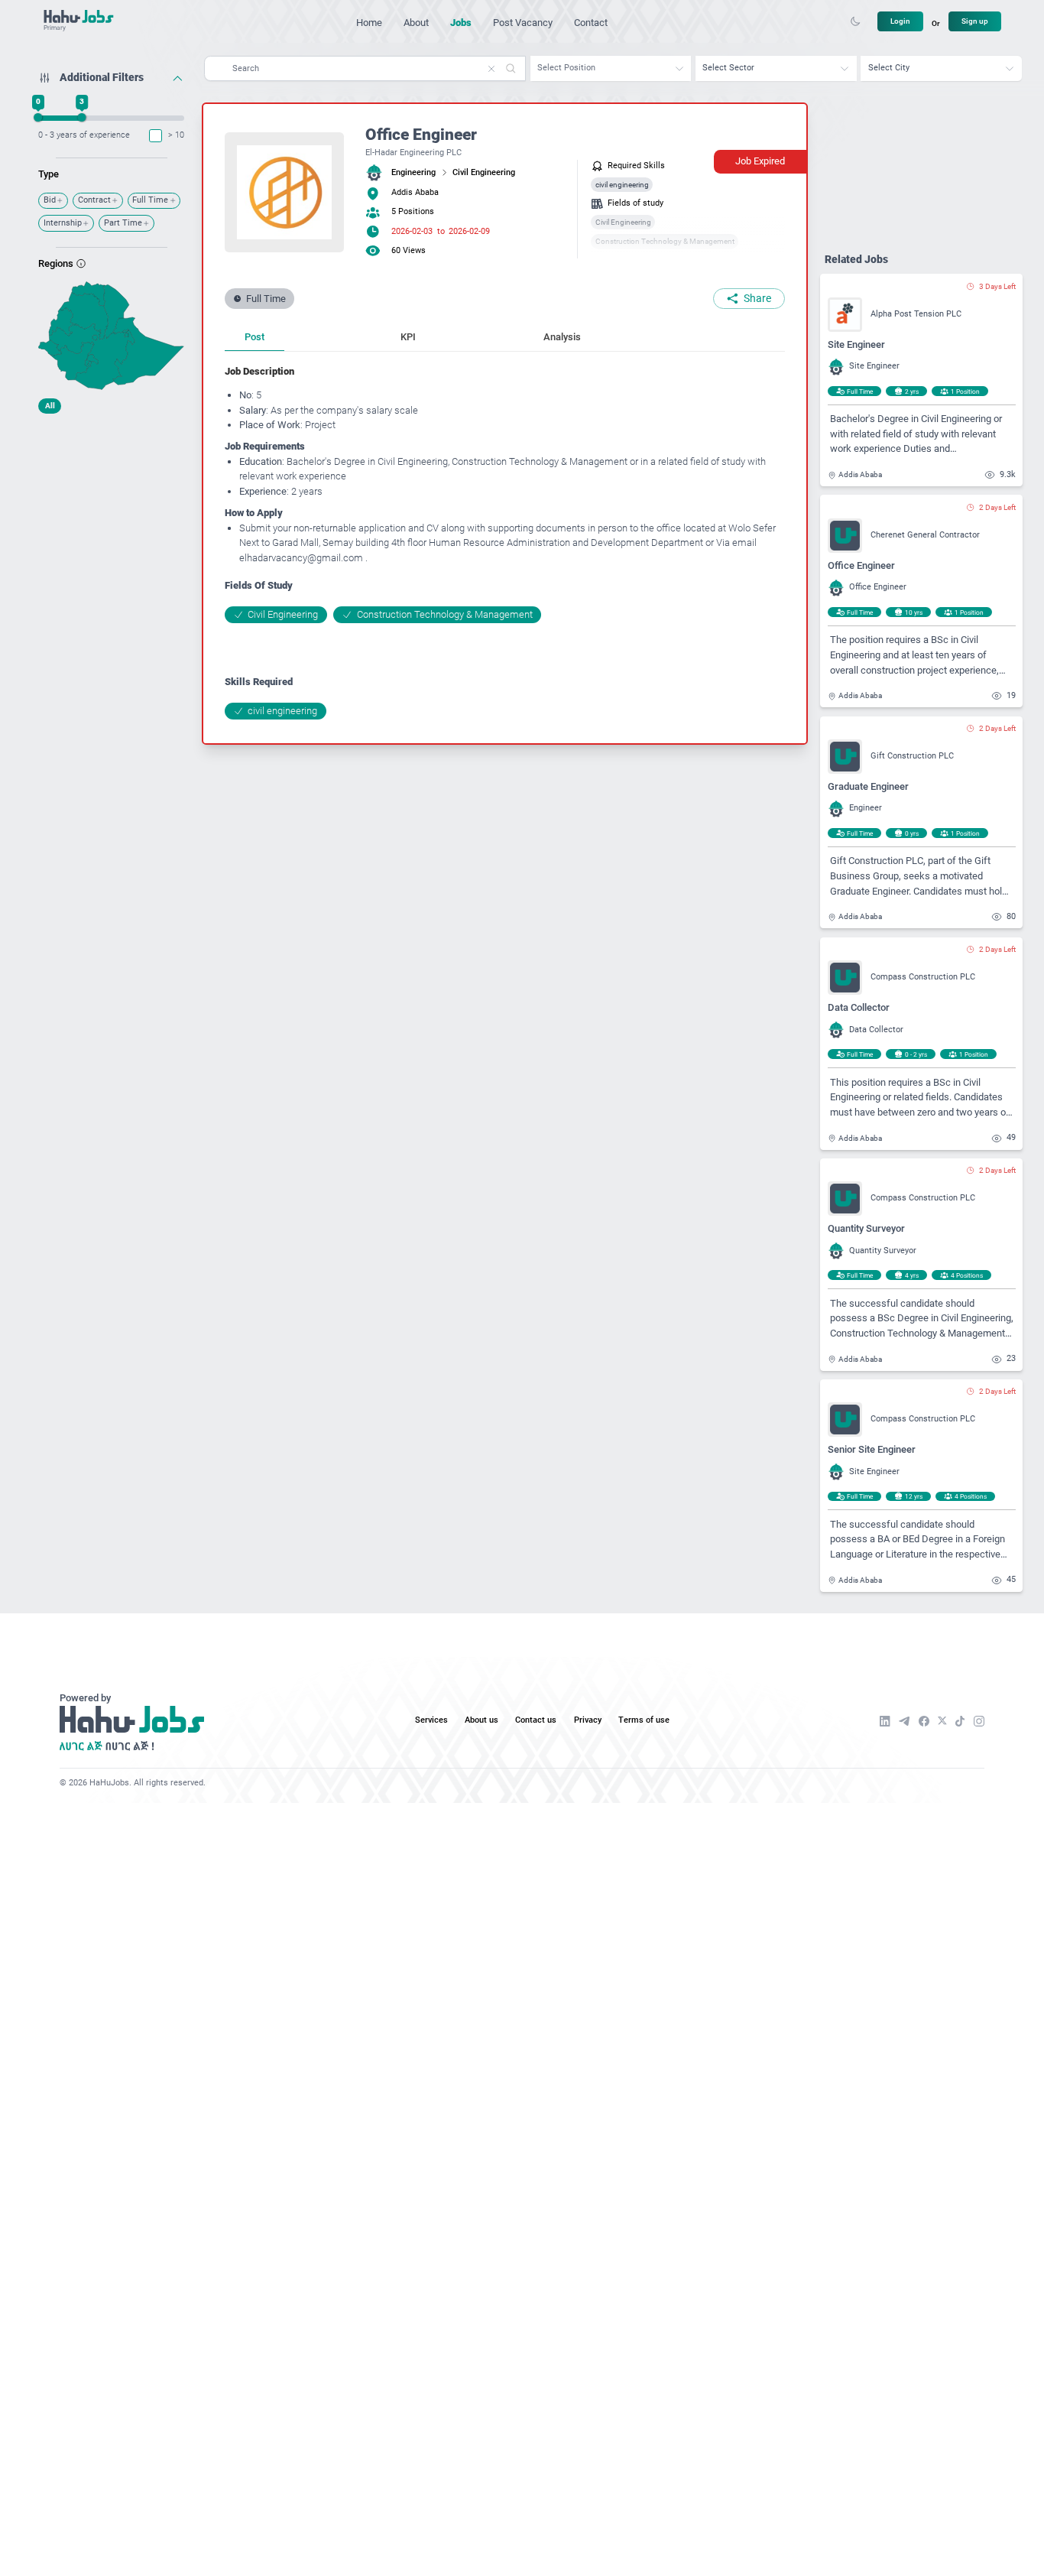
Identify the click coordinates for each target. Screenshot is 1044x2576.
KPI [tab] (408, 337)
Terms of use (644, 1720)
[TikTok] (960, 1721)
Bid (50, 200)
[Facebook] (924, 1721)
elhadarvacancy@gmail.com (301, 558)
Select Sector (728, 68)
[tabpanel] (505, 542)
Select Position (566, 68)
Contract (94, 200)
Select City (889, 68)
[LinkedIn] (885, 1721)
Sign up (975, 21)
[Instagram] (979, 1721)
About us (481, 1720)
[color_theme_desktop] (855, 21)
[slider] (39, 117)
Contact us (536, 1720)
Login (900, 21)
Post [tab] (255, 337)
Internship (63, 223)
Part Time (123, 223)
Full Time (150, 200)
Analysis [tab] (562, 337)
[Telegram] (904, 1721)
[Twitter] (942, 1721)
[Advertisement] (111, 516)
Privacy (588, 1720)
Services (431, 1720)
